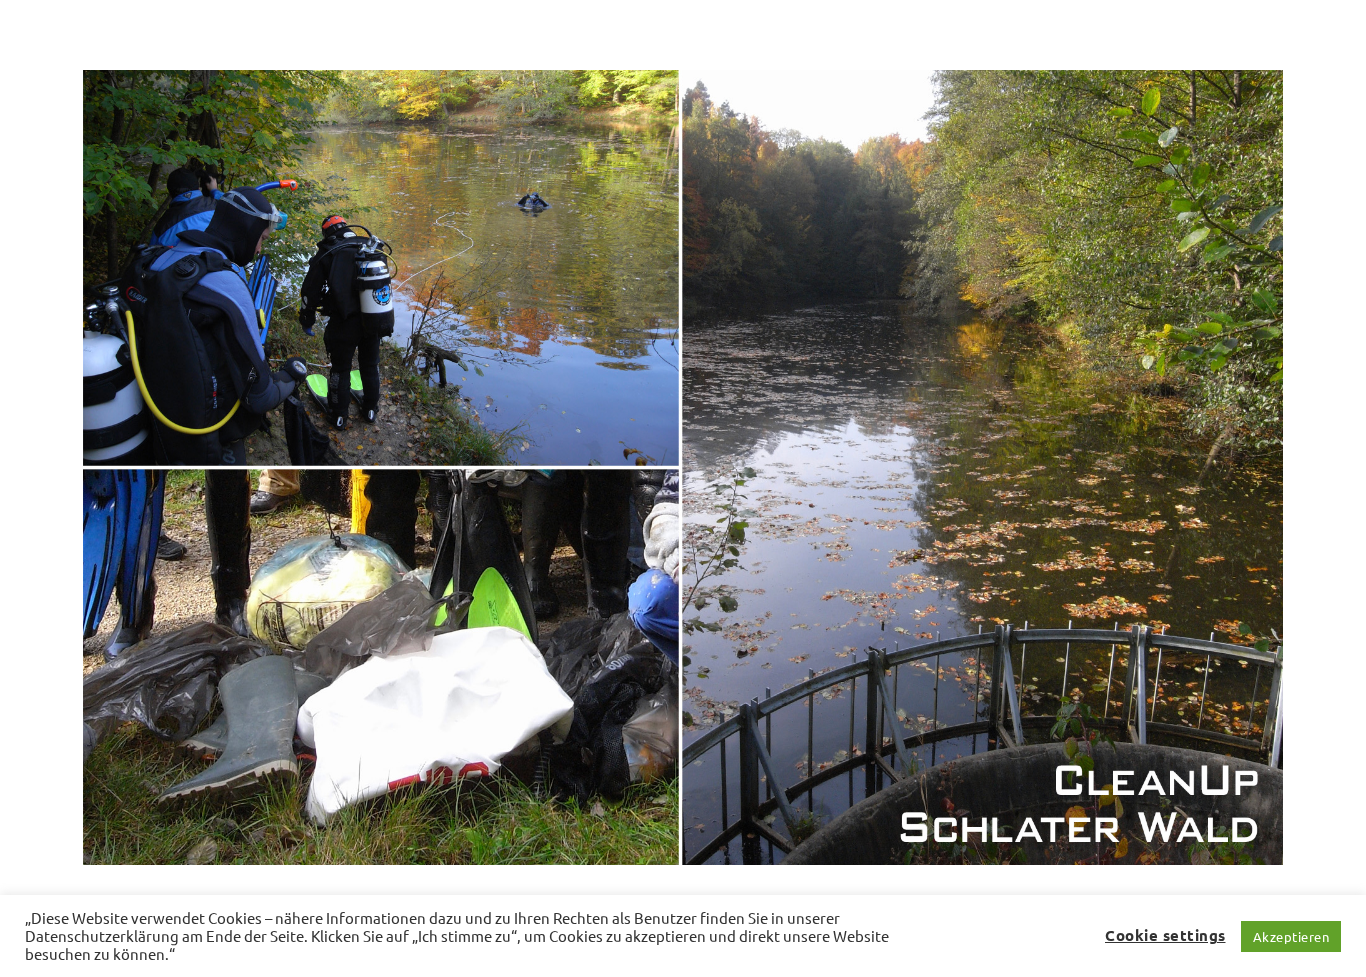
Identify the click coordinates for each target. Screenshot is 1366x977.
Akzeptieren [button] (1291, 936)
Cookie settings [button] (1165, 936)
